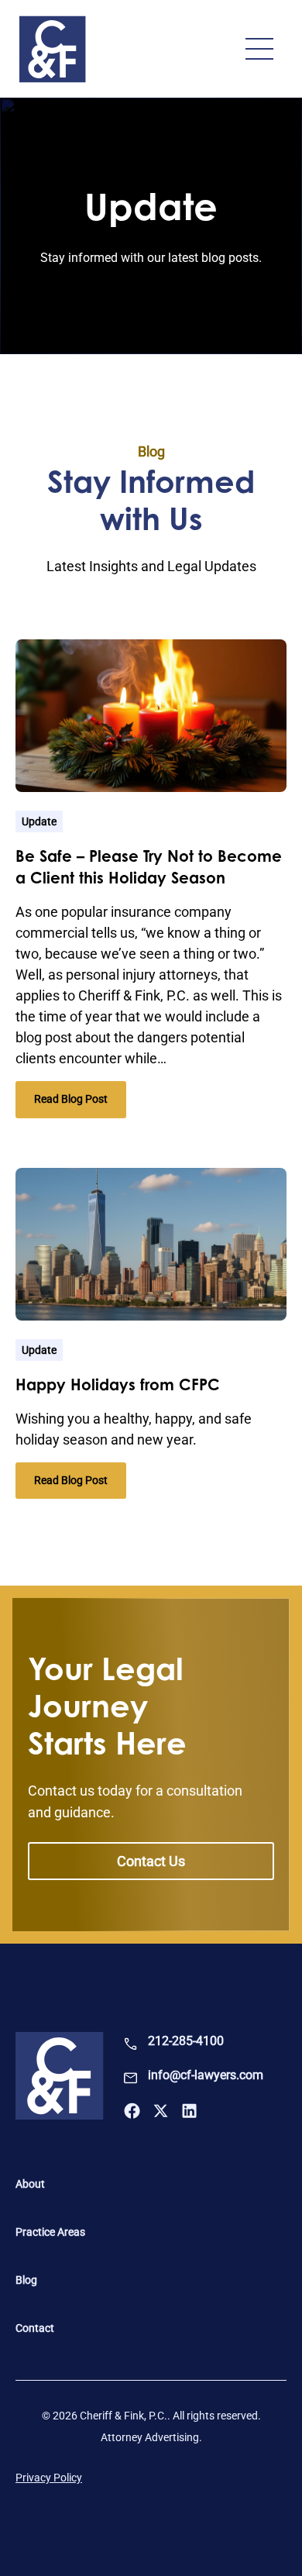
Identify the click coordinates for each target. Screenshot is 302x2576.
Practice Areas (50, 2232)
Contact (35, 2328)
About (30, 2184)
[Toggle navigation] (259, 49)
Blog (26, 2280)
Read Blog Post (80, 1105)
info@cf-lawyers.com (206, 2075)
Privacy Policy (49, 2478)
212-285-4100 (186, 2041)
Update (39, 821)
